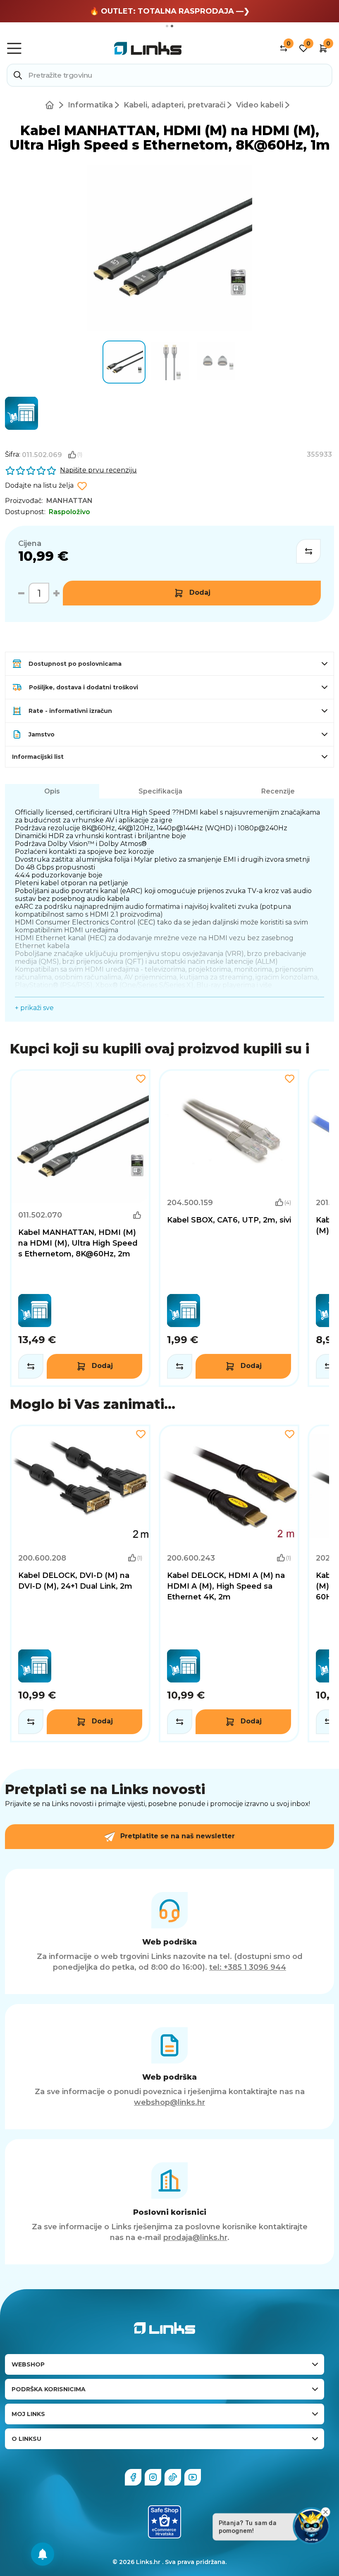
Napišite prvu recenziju (98, 470)
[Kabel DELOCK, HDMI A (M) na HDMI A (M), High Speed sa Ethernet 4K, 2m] (229, 1583)
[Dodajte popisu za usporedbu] (308, 551)
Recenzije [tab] (278, 791)
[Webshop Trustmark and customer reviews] (165, 2522)
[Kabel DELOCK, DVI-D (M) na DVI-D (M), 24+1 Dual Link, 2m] (80, 1583)
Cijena (30, 543)
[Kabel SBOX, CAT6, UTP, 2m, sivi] (229, 1228)
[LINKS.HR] (43, 2554)
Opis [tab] (52, 791)
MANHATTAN (69, 501)
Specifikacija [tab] (160, 791)
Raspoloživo (69, 512)
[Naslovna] (51, 105)
